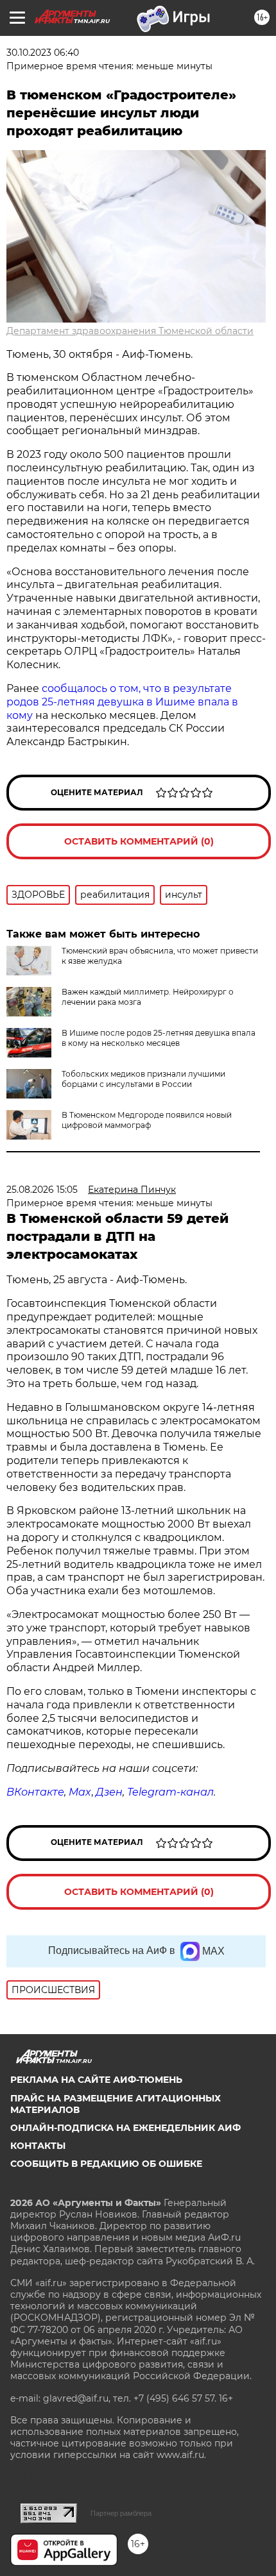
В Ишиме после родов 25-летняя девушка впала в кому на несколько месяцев (159, 1038)
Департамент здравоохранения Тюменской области (130, 331)
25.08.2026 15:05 (42, 1190)
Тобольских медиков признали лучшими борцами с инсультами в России (143, 1079)
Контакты (38, 2146)
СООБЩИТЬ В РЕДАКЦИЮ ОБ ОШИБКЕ (106, 2164)
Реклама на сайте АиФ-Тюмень (96, 2080)
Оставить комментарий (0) (139, 841)
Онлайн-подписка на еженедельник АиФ (125, 2128)
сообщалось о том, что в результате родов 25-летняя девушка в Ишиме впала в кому (122, 702)
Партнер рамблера (121, 2513)
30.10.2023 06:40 (43, 53)
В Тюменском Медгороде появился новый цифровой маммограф (147, 1120)
